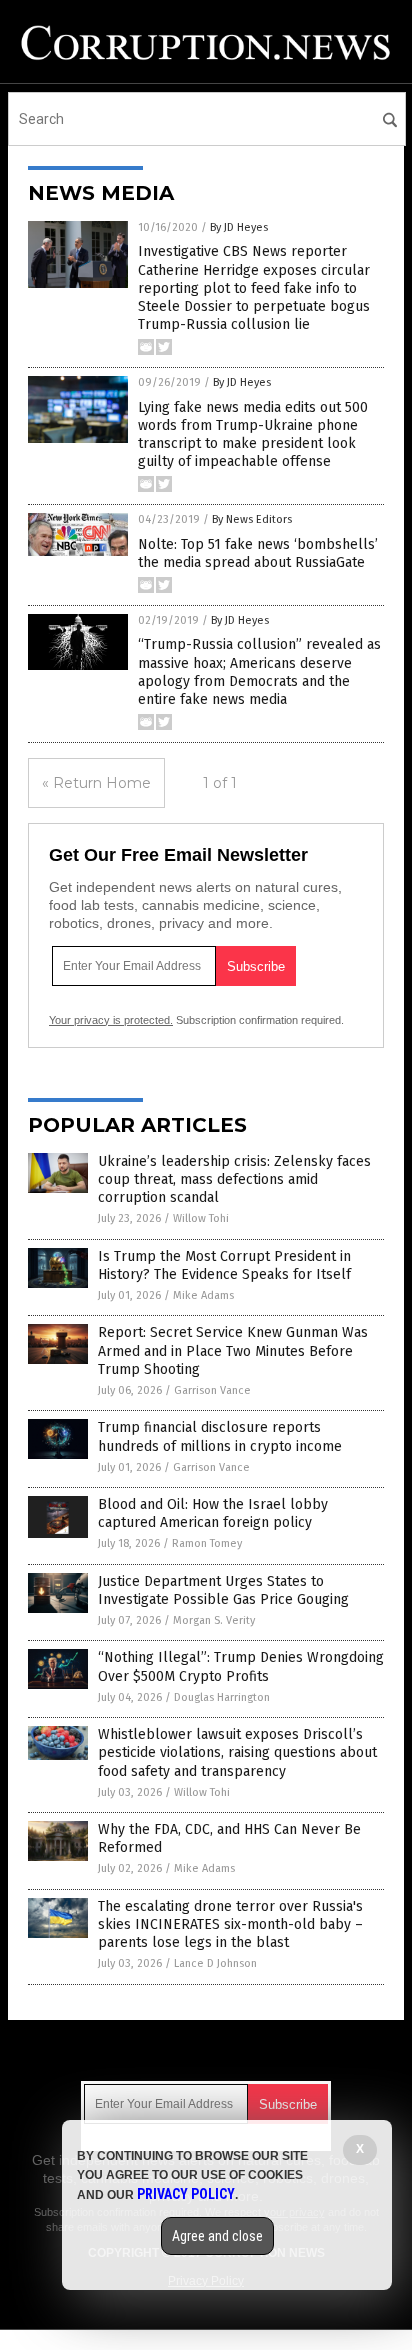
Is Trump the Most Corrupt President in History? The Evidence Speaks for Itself (224, 1265)
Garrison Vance (212, 1390)
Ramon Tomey (207, 1543)
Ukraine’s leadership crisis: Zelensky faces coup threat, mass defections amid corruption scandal (234, 1179)
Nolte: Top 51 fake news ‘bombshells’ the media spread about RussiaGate (258, 553)
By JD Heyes (239, 227)
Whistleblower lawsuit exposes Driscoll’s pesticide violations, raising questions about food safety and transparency (237, 1752)
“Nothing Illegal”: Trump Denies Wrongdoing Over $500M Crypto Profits (241, 1666)
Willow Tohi (201, 1218)
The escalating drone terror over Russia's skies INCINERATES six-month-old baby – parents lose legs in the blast (230, 1924)
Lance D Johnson (215, 1963)
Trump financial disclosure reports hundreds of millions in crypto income (220, 1436)
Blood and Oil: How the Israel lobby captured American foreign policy (213, 1513)
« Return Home (96, 783)
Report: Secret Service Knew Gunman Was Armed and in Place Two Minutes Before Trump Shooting (233, 1350)
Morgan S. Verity (214, 1620)
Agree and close (217, 2236)
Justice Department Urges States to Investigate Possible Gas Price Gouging (223, 1590)
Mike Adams (203, 1295)
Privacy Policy (186, 2194)
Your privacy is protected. (111, 1020)
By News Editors (252, 519)
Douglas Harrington (222, 1697)
